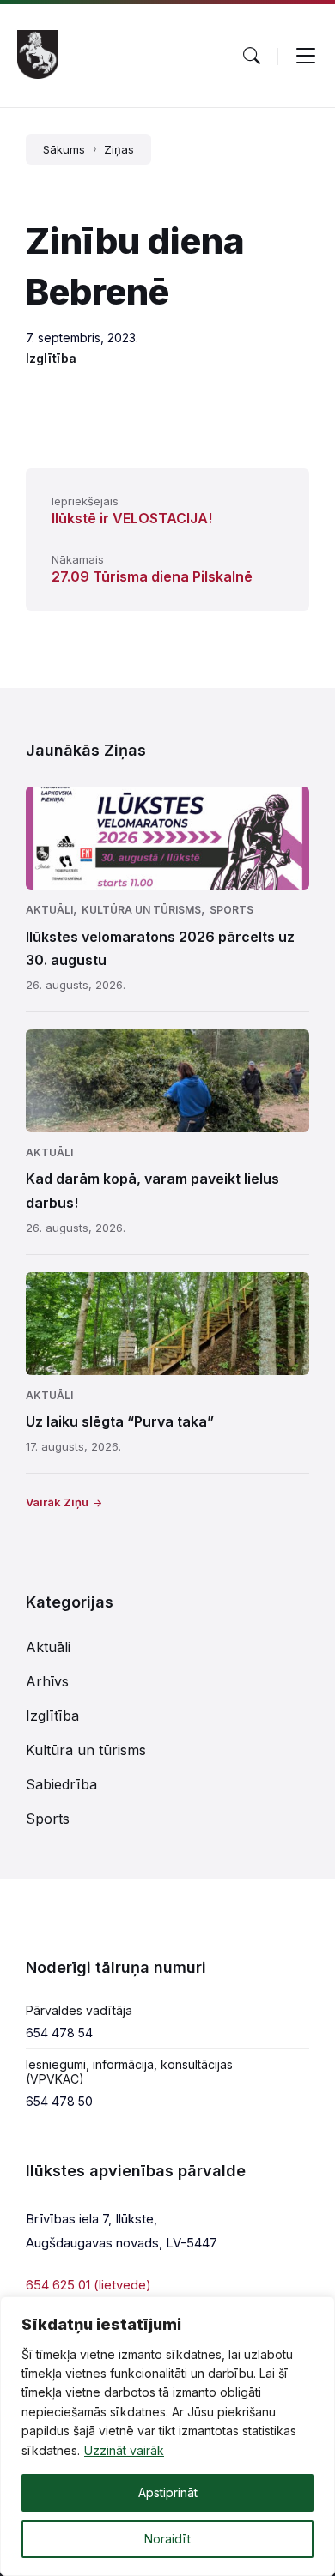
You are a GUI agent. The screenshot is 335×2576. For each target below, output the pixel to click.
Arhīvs (47, 1681)
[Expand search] (252, 56)
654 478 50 (59, 2101)
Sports (231, 910)
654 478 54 (59, 2033)
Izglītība (51, 358)
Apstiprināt (168, 2492)
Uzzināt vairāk (124, 2450)
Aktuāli (49, 910)
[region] (167, 2436)
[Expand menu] (306, 56)
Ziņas (119, 149)
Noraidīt (167, 2539)
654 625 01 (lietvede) (88, 2285)
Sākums (64, 149)
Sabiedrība (61, 1784)
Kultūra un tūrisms (141, 910)
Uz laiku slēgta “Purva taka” (120, 1421)
